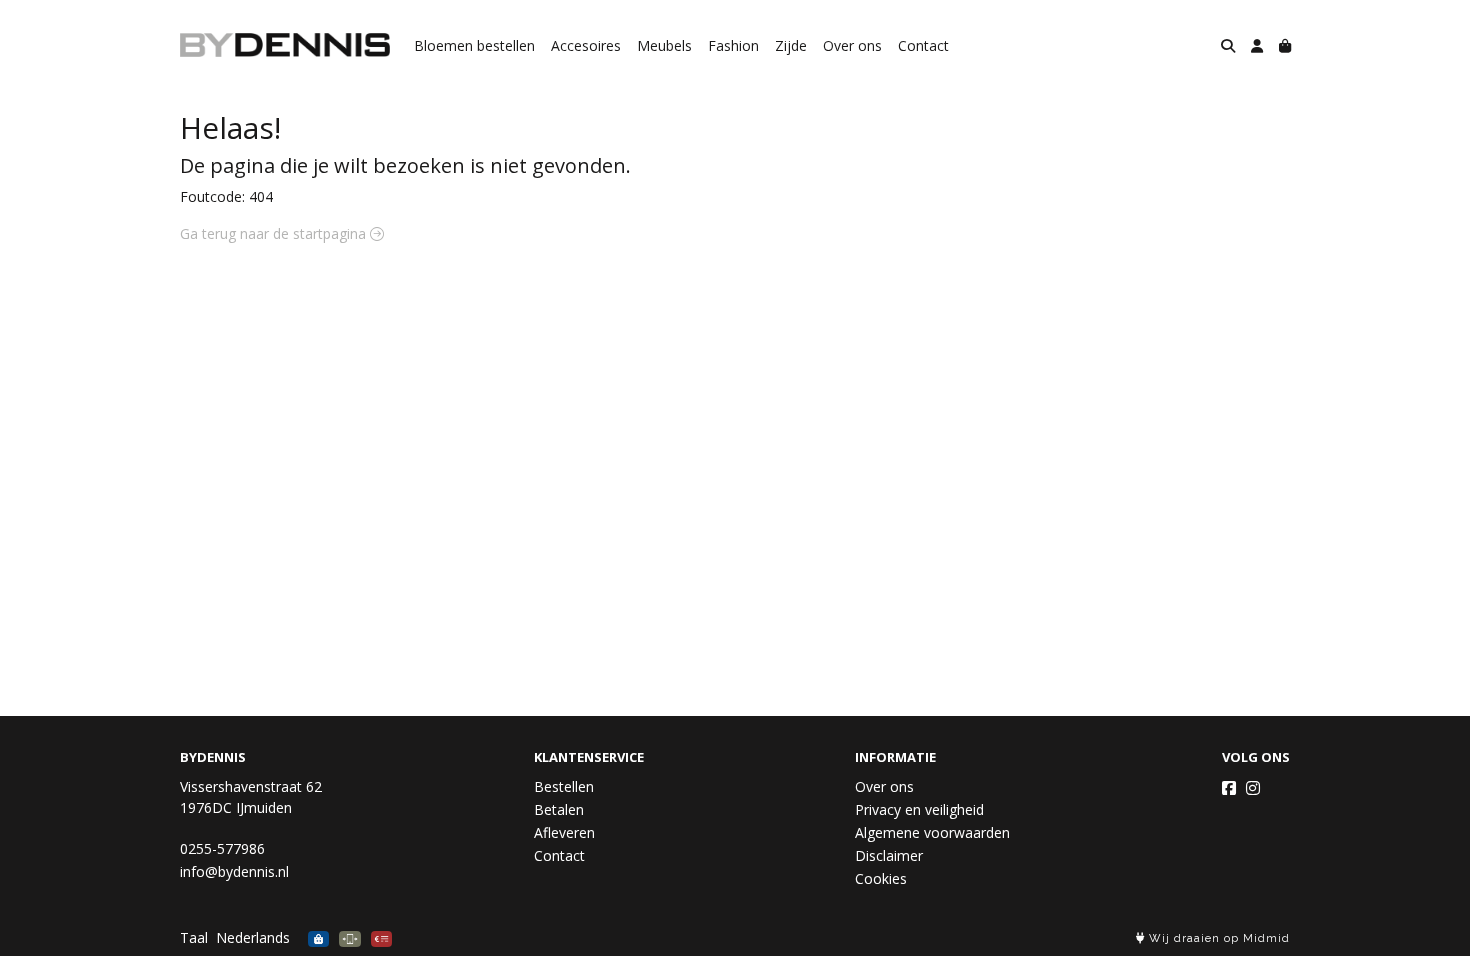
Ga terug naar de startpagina (275, 233)
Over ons (852, 45)
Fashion (733, 45)
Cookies (881, 878)
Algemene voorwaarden (932, 832)
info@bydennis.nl (234, 871)
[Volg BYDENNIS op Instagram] (1253, 788)
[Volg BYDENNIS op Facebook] (1229, 788)
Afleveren (564, 832)
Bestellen (564, 786)
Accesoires (586, 45)
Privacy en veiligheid (919, 809)
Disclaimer (889, 855)
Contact (923, 45)
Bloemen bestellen (474, 45)
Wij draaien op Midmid (1217, 938)
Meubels (664, 45)
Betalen (559, 809)
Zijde (791, 45)
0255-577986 (222, 848)
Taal (194, 937)
